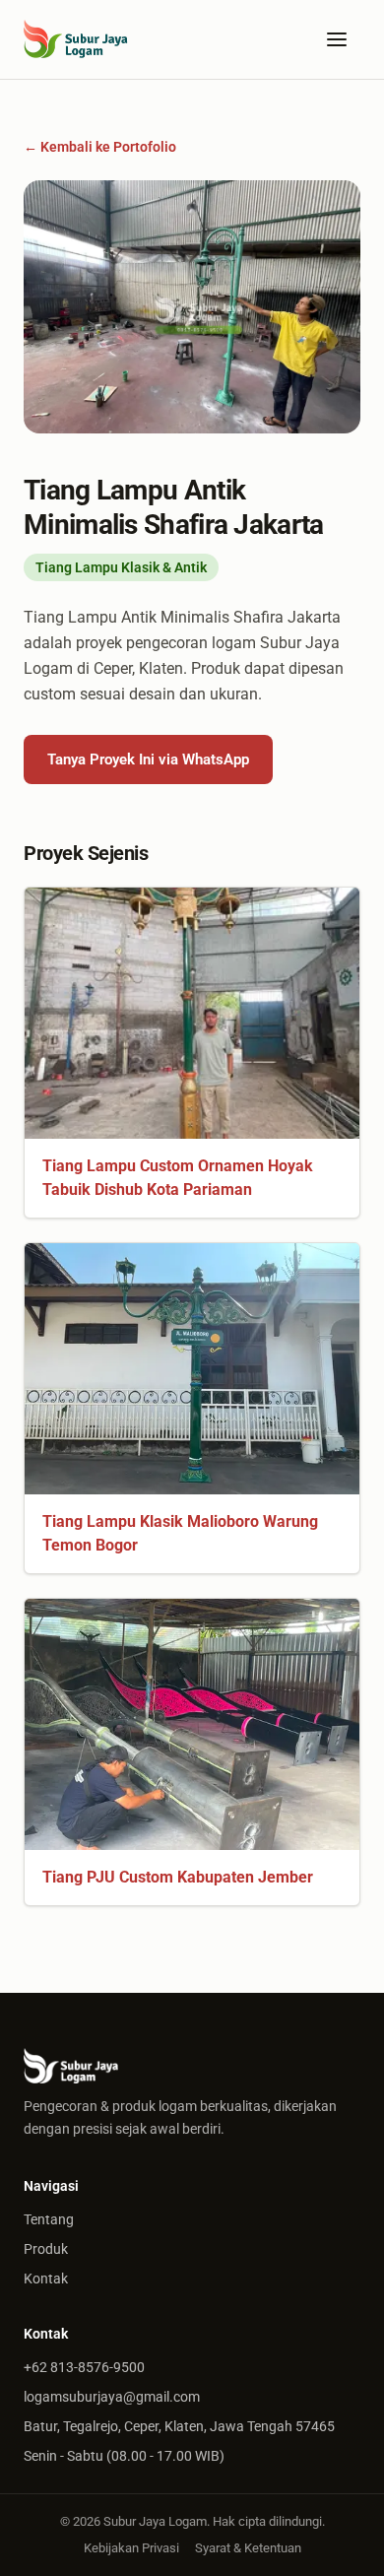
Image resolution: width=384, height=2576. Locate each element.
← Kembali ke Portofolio (100, 147)
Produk (46, 2249)
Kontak (46, 2279)
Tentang (49, 2219)
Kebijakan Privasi (131, 2548)
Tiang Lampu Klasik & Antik (121, 567)
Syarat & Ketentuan (248, 2548)
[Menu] (337, 39)
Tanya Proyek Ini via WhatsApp (148, 760)
